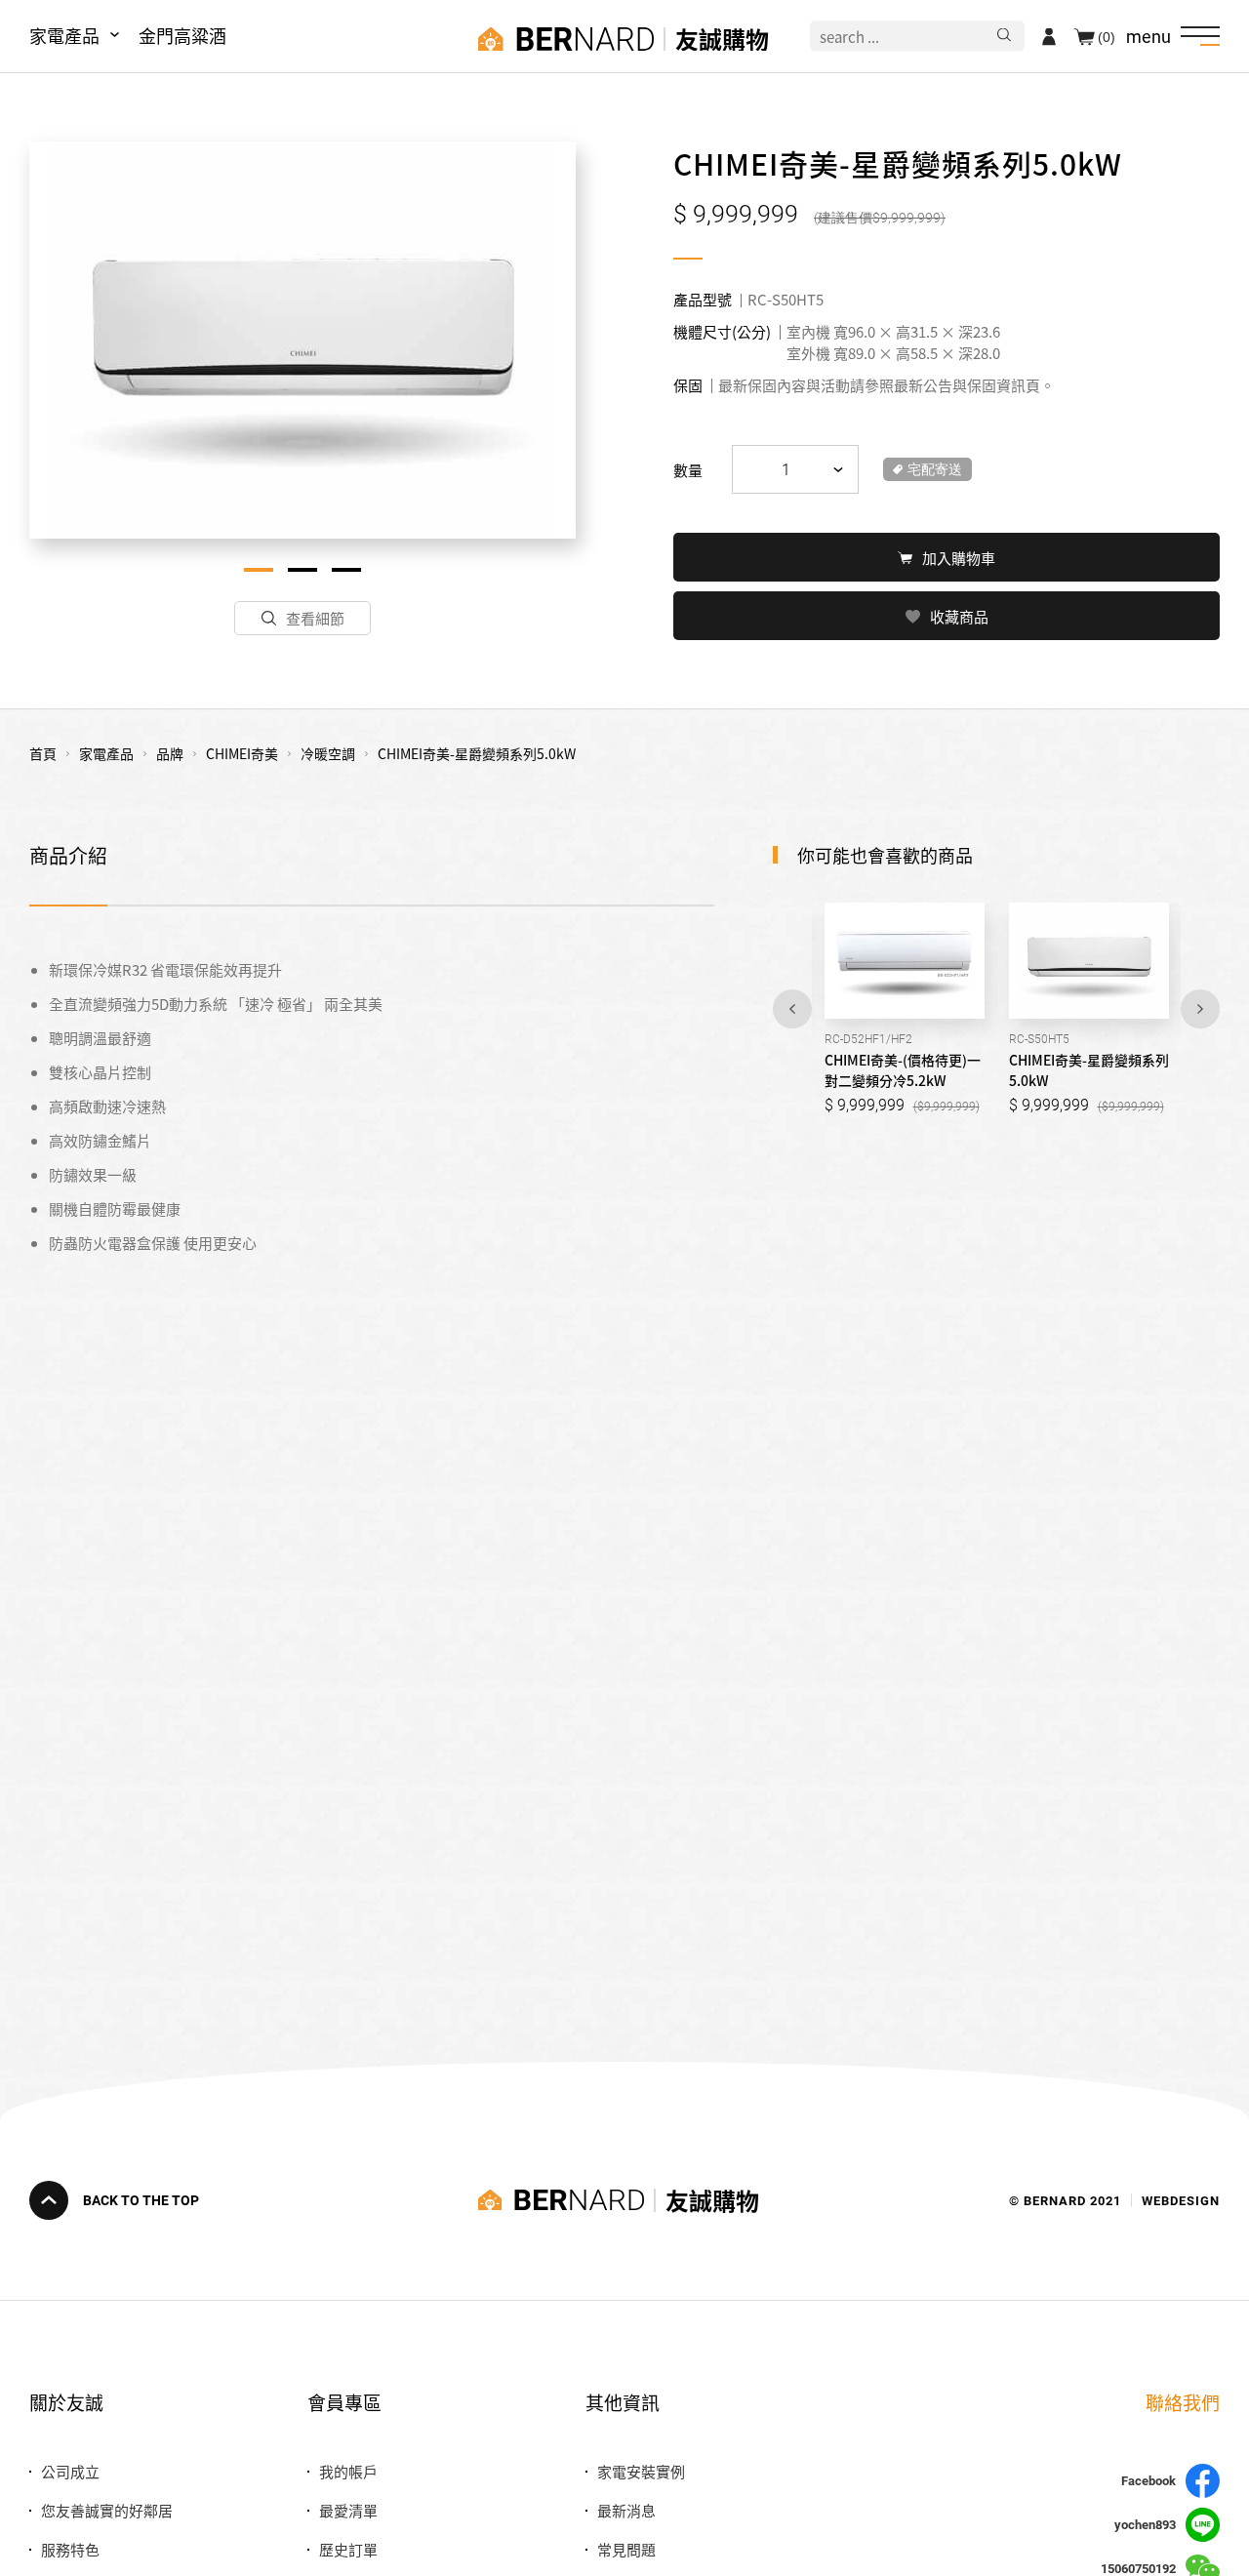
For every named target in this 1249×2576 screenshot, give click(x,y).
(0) (1107, 36)
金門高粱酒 (182, 35)
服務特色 (70, 2549)
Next (1200, 1009)
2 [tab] (302, 570)
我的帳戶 (348, 2471)
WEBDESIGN (1181, 2200)
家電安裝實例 (641, 2471)
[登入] (1049, 36)
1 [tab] (259, 570)
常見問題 (626, 2549)
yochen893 (1145, 2525)
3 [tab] (346, 570)
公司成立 (70, 2471)
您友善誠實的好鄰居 (107, 2510)
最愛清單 (348, 2510)
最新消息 (626, 2510)
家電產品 (64, 35)
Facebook (1148, 2481)
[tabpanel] (302, 340)
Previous (792, 1009)
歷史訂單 (348, 2549)
